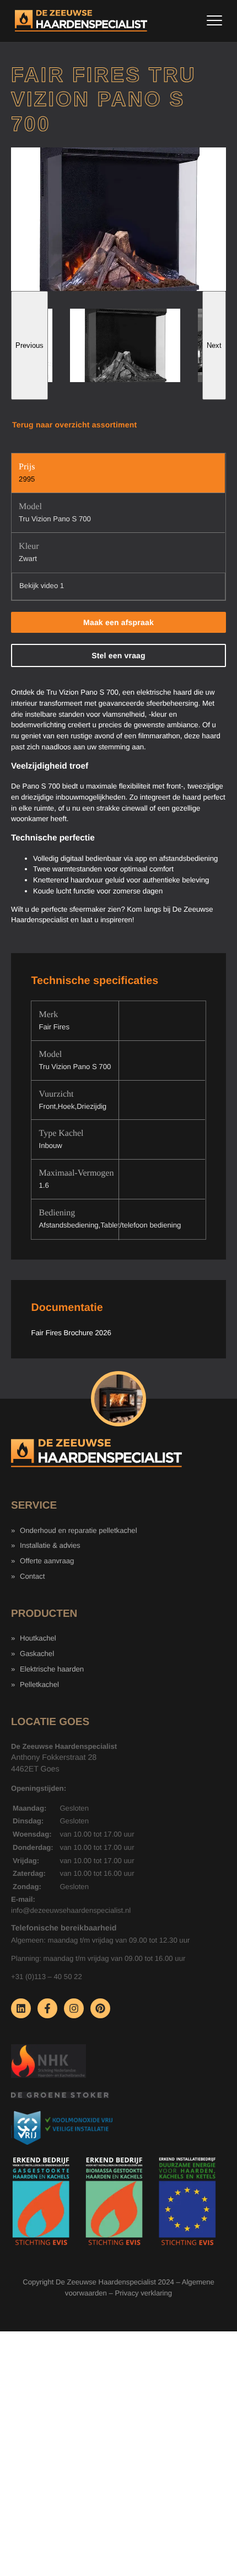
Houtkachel (38, 1638)
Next (214, 345)
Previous (29, 345)
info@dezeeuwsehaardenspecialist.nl (71, 1910)
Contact (32, 1576)
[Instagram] (74, 2008)
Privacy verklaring (143, 2293)
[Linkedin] (21, 2008)
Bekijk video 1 (42, 586)
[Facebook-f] (47, 2008)
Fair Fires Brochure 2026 (71, 1333)
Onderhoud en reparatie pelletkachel (79, 1530)
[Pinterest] (100, 2008)
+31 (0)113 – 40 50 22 (47, 1977)
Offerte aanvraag (47, 1561)
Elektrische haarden (52, 1669)
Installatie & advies (50, 1545)
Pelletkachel (39, 1684)
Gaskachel (37, 1654)
